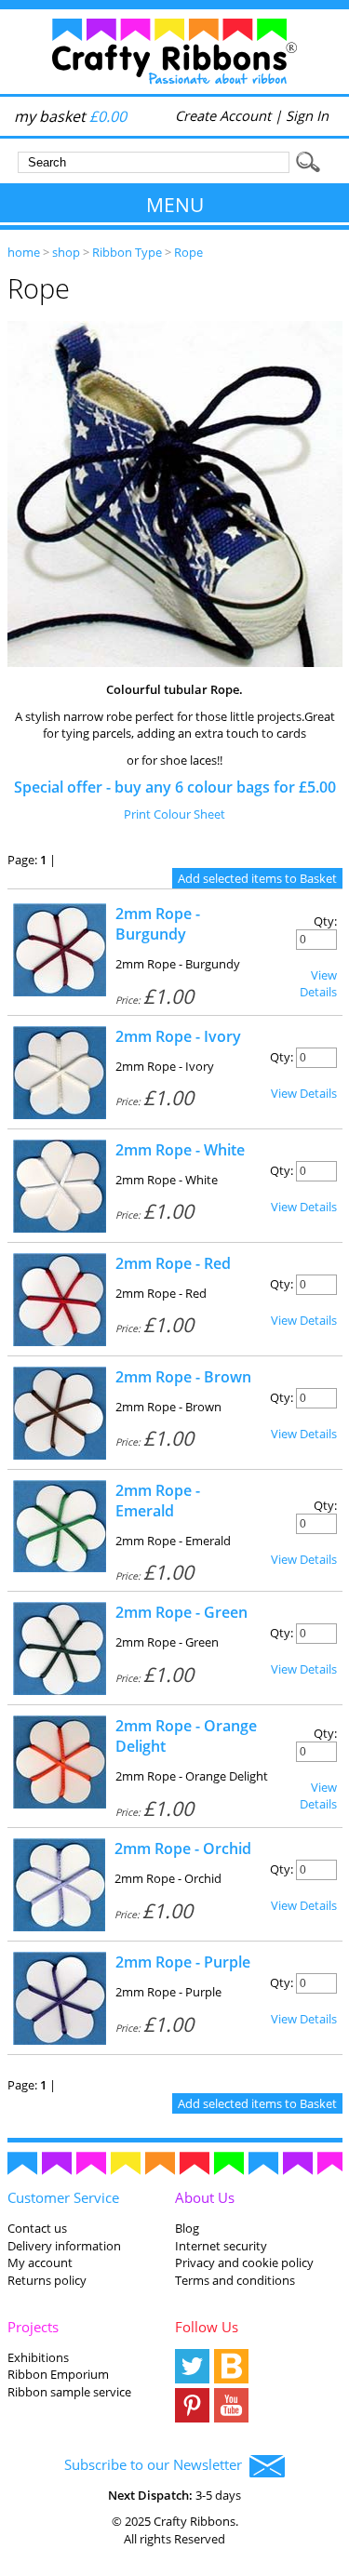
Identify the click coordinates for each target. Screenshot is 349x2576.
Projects (33, 2327)
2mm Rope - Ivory (178, 1036)
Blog (187, 2228)
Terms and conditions (235, 2280)
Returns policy (47, 2280)
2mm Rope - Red (173, 1263)
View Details (318, 983)
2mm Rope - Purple (183, 1962)
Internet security (221, 2246)
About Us (205, 2197)
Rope (188, 252)
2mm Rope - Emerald (158, 1501)
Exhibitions (38, 2357)
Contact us (37, 2228)
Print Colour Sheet (174, 814)
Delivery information (64, 2246)
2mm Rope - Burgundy (158, 924)
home (24, 252)
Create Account (223, 115)
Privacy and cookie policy (244, 2262)
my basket (70, 116)
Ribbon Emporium (58, 2374)
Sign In (307, 115)
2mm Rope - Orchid (183, 1849)
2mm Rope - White (180, 1150)
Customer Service (63, 2197)
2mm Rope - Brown (183, 1377)
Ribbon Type (127, 252)
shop (66, 252)
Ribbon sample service (69, 2392)
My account (40, 2262)
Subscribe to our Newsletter (157, 2464)
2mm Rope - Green (181, 1612)
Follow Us (207, 2327)
